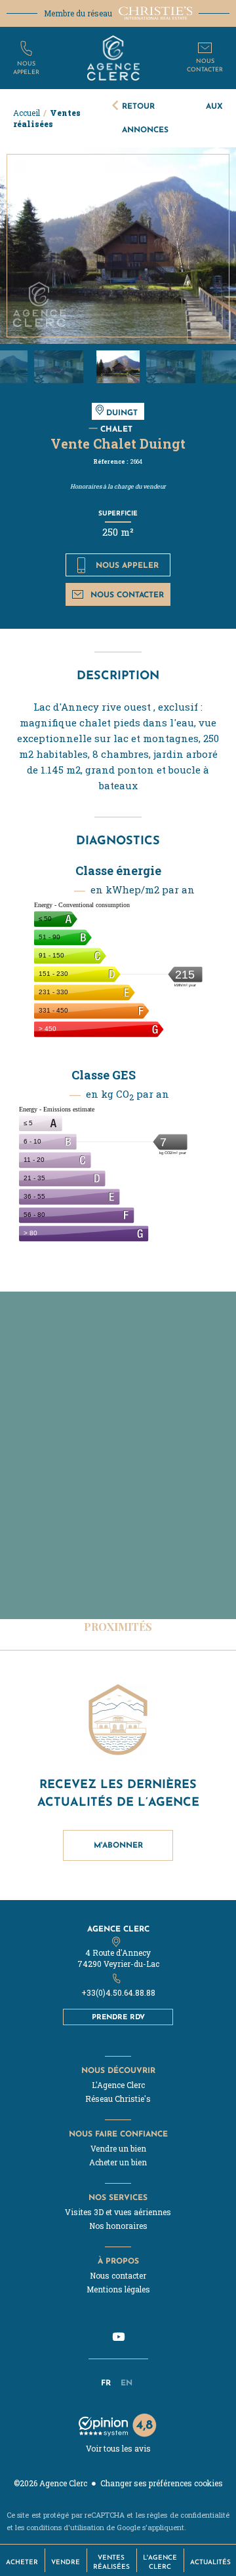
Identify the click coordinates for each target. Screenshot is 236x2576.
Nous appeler (127, 565)
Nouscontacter (205, 65)
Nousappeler (26, 67)
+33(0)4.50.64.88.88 (118, 1992)
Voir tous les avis (118, 2448)
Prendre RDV (118, 2017)
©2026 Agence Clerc (50, 2483)
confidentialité (205, 2515)
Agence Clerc (118, 1929)
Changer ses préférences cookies (162, 2483)
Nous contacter (127, 594)
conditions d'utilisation (65, 2527)
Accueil (27, 113)
